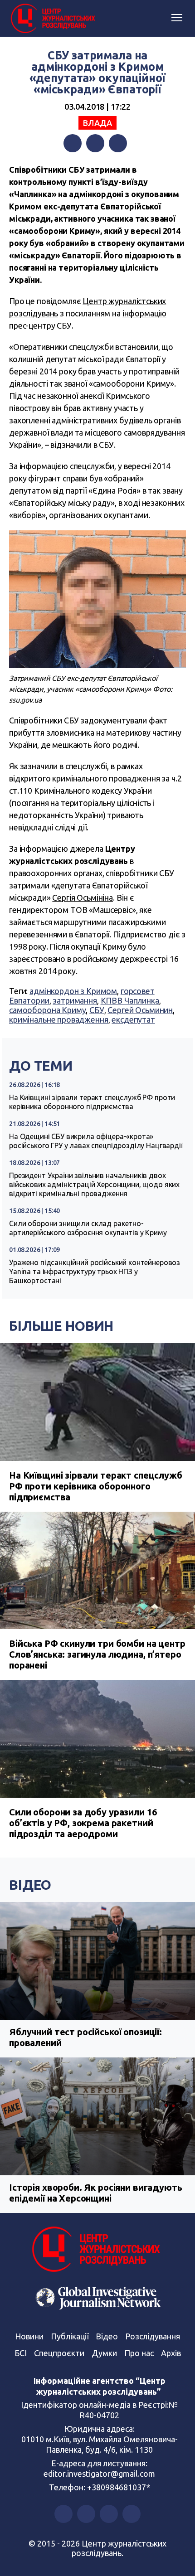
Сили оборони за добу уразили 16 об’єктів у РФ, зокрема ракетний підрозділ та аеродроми (83, 1823)
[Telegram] (118, 143)
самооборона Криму (47, 1010)
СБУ (97, 1010)
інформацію (145, 313)
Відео (30, 1885)
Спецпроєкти (59, 2353)
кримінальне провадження (59, 1019)
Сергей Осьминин (140, 1010)
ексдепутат (133, 1019)
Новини (29, 2336)
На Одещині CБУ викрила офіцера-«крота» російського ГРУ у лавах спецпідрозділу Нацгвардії (96, 1141)
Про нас (139, 2353)
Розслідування (153, 2336)
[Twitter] (95, 143)
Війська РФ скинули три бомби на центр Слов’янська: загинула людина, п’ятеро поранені (97, 1654)
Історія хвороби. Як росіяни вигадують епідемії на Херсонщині (95, 2193)
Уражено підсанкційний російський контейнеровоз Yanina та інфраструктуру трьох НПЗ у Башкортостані (95, 1271)
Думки (104, 2353)
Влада (97, 123)
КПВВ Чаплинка (130, 1000)
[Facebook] (73, 143)
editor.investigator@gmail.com (99, 2474)
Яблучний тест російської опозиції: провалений (85, 2037)
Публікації (70, 2336)
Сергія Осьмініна (83, 897)
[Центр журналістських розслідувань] (52, 19)
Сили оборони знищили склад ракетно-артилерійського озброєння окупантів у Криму (88, 1228)
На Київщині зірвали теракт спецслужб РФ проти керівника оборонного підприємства (92, 1102)
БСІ (21, 2353)
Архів (171, 2353)
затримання (75, 1000)
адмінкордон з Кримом (73, 991)
